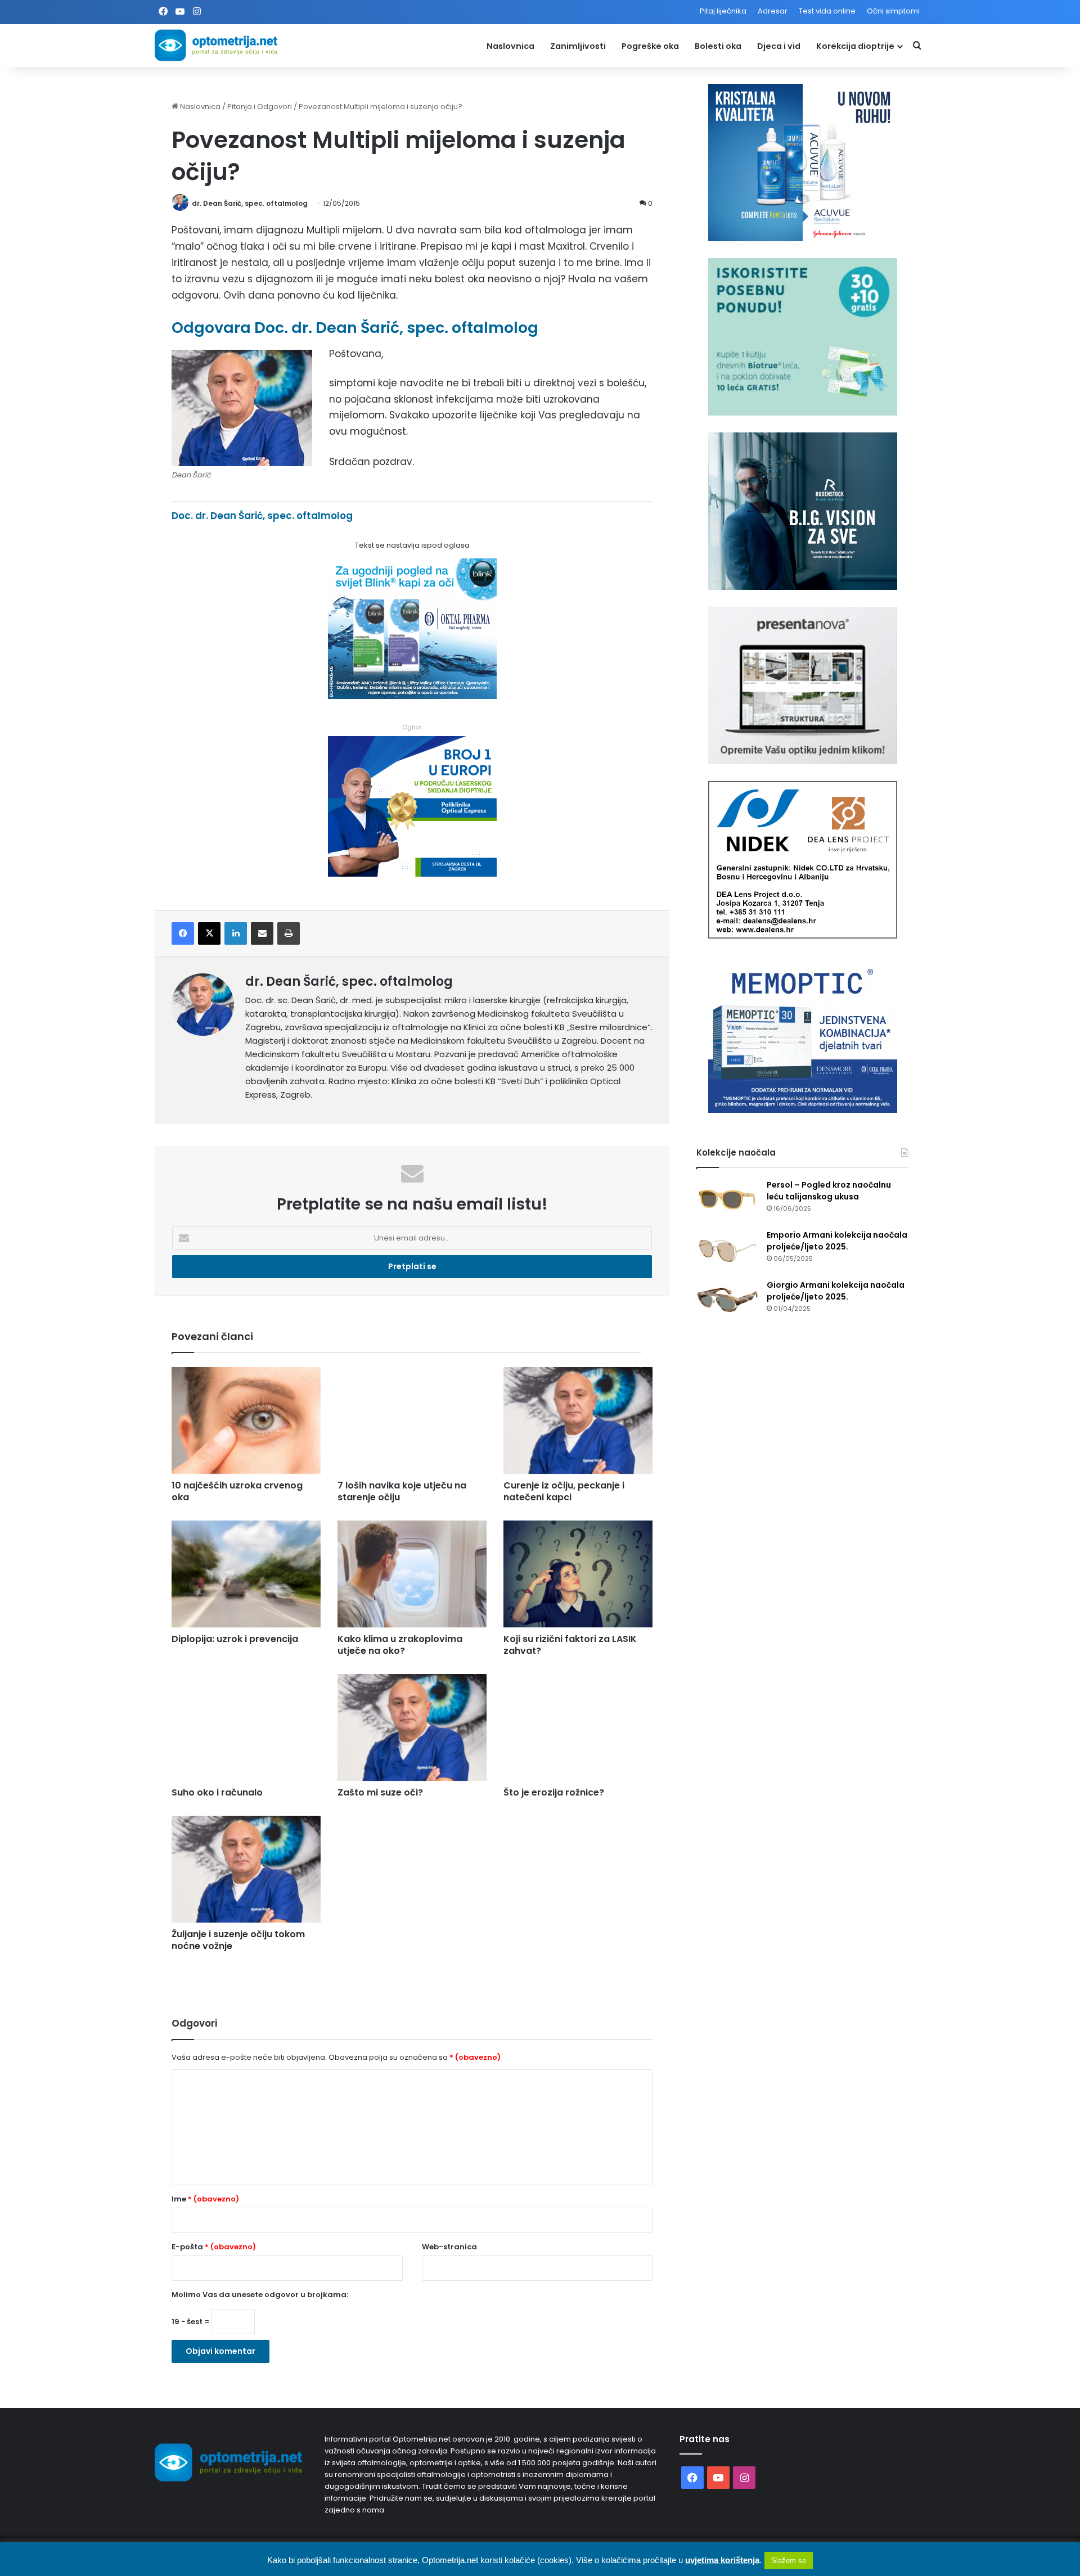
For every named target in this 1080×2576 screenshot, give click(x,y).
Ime (205, 2199)
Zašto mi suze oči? (380, 1792)
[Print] (289, 933)
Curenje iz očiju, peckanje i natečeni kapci (564, 1491)
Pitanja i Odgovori (260, 107)
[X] (209, 933)
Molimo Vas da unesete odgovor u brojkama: (260, 2295)
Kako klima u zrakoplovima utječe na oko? (400, 1645)
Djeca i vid (779, 46)
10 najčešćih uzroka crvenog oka (237, 1491)
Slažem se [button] (789, 2561)
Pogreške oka (650, 46)
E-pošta (214, 2247)
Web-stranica (449, 2247)
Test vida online (827, 11)
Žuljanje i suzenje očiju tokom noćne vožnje (238, 1940)
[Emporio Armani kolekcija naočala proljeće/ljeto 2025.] (727, 1250)
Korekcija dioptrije (855, 46)
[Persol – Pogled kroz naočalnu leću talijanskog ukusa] (727, 1200)
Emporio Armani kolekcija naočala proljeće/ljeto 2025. (837, 1241)
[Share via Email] (262, 933)
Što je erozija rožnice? (554, 1792)
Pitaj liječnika (723, 11)
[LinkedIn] (236, 933)
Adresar (773, 11)
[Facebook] (183, 933)
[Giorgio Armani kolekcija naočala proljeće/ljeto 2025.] (727, 1300)
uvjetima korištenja (722, 2560)
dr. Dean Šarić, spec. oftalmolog (250, 203)
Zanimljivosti (578, 46)
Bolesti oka (718, 46)
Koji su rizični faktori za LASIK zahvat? (570, 1645)
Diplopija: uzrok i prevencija (235, 1639)
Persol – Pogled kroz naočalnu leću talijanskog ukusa (829, 1191)
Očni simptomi (893, 11)
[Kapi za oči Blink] (412, 696)
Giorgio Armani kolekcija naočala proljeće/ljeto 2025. (836, 1291)
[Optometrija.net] (216, 45)
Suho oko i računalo (217, 1792)
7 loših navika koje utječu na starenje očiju (402, 1491)
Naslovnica (510, 46)
